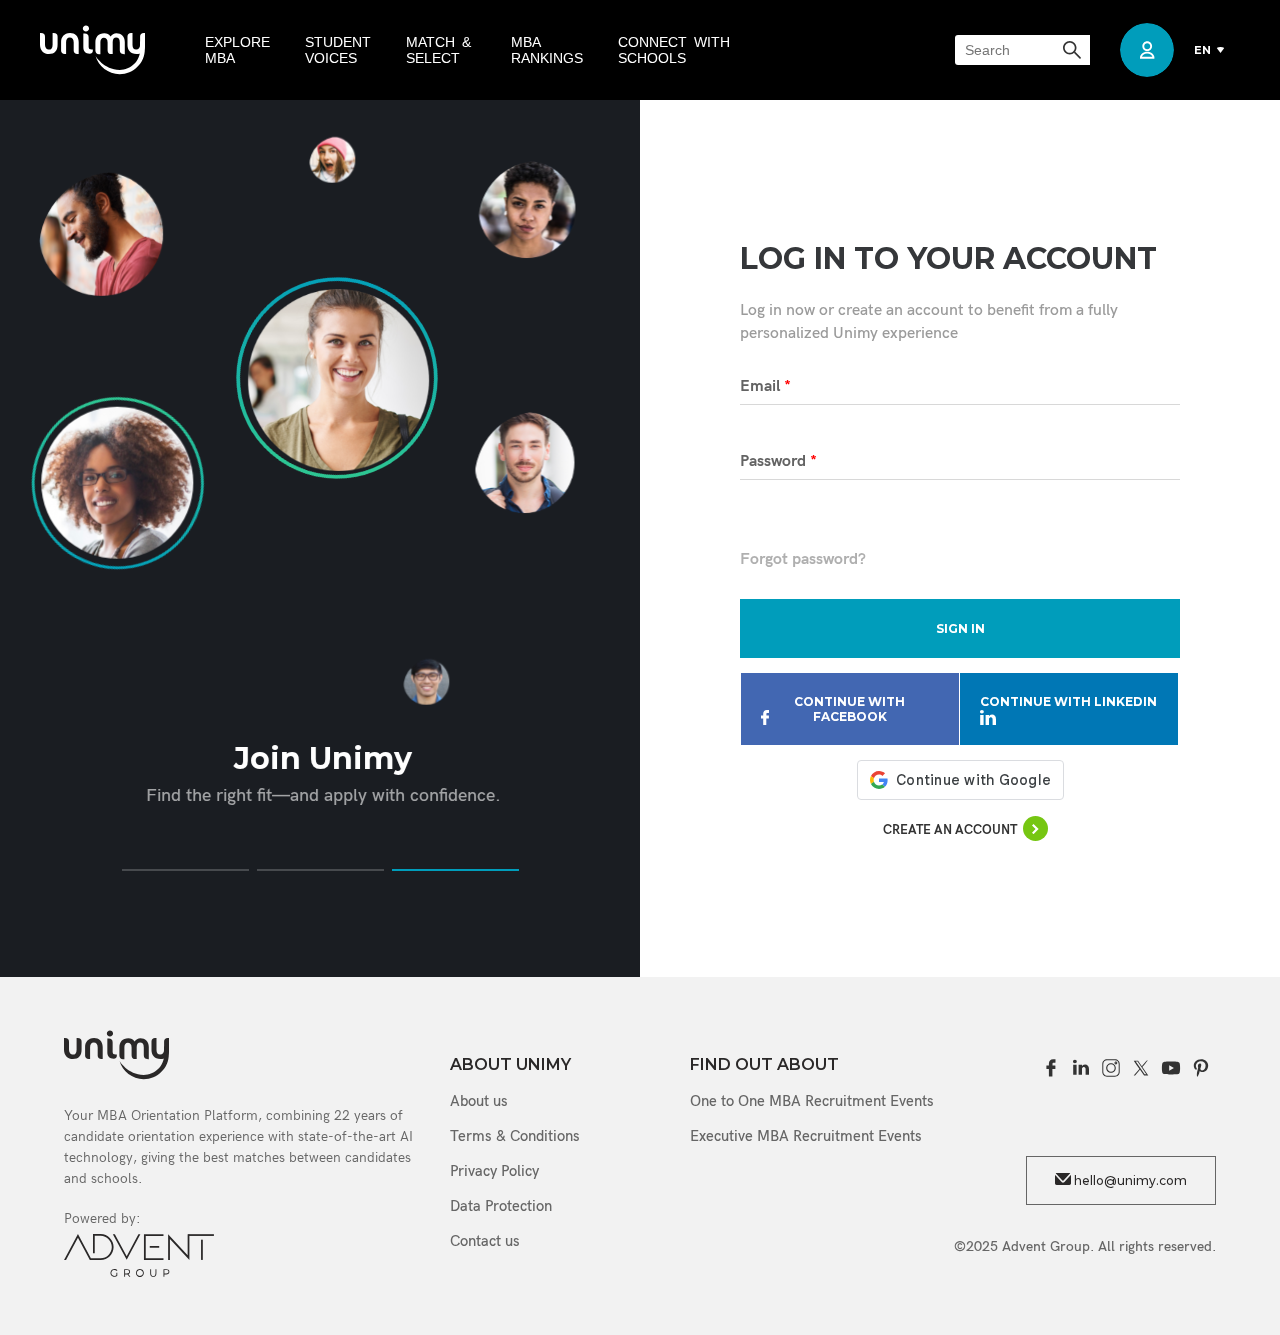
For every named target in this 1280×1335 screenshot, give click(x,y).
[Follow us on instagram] (1111, 1068)
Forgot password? (803, 559)
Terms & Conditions (515, 1136)
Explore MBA (237, 50)
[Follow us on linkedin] (1081, 1068)
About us (479, 1101)
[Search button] (1073, 50)
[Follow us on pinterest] (1201, 1068)
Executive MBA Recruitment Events (806, 1136)
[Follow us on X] (1141, 1068)
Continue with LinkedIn (1068, 701)
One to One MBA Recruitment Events (812, 1101)
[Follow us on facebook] (1051, 1068)
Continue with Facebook (849, 709)
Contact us (485, 1241)
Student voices (338, 50)
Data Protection (501, 1206)
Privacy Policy (494, 1171)
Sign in (960, 628)
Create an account (950, 830)
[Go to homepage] (92, 50)
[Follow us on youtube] (1171, 1068)
